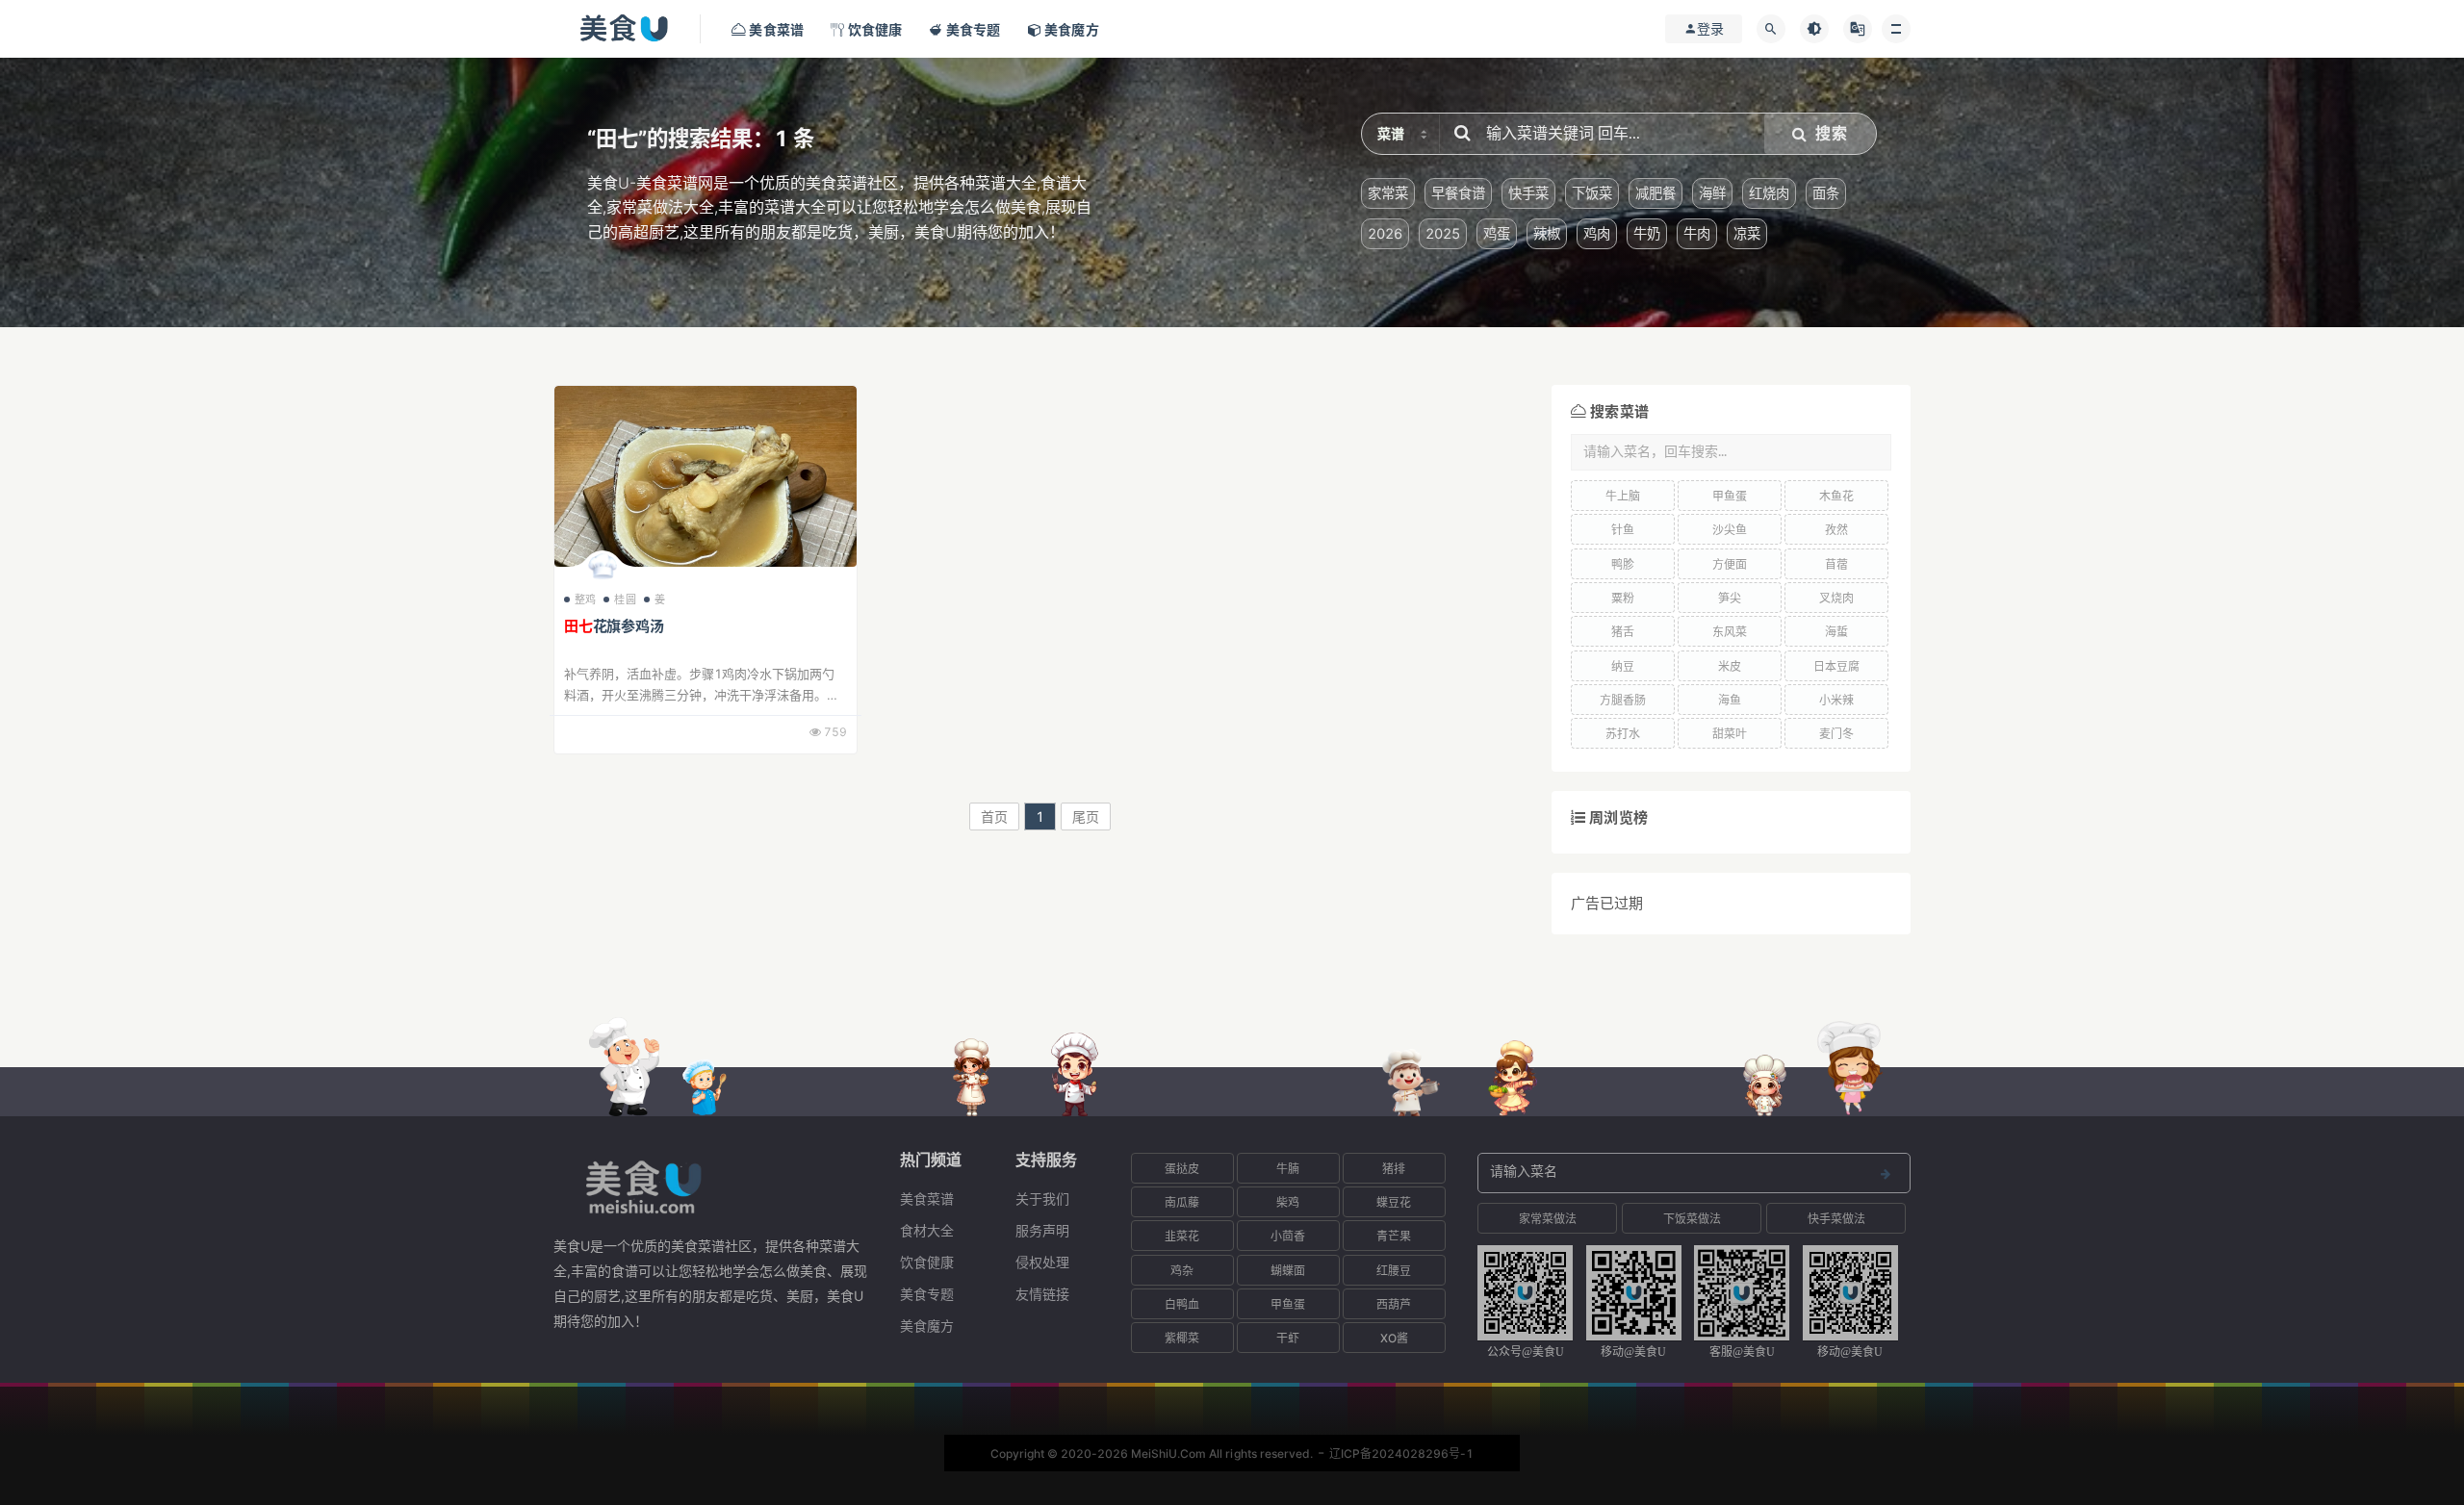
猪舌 (1623, 632)
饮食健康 (927, 1262)
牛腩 (1288, 1169)
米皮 (1730, 666)
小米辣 (1836, 700)
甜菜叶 (1730, 734)
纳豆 (1623, 666)
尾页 (1086, 816)
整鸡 (585, 599)
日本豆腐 (1836, 666)
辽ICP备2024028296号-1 (1401, 1454)
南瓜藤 (1182, 1202)
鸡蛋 (1497, 233)
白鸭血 (1182, 1304)
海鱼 (1730, 700)
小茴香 (1288, 1236)
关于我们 (1042, 1199)
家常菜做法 (1548, 1219)
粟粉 (1623, 598)
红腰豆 (1394, 1271)
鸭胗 (1623, 564)
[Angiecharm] (603, 571)
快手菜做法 (1836, 1219)
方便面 (1730, 564)
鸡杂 (1182, 1271)
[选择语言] (1858, 29)
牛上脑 (1623, 496)
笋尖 (1730, 598)
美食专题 (927, 1294)
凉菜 (1747, 233)
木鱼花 (1836, 496)
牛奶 (1647, 233)
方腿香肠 (1623, 700)
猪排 (1394, 1169)
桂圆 (625, 599)
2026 (1385, 233)
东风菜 (1730, 632)
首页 (994, 816)
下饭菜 (1592, 193)
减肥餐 (1655, 193)
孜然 (1836, 530)
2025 (1443, 233)
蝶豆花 (1394, 1202)
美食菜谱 (927, 1199)
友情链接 (1042, 1294)
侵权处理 (1042, 1262)
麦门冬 (1836, 734)
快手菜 (1528, 193)
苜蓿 (1836, 564)
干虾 (1288, 1338)
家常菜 (1388, 193)
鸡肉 (1597, 233)
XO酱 (1394, 1338)
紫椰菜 (1182, 1338)
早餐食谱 (1458, 193)
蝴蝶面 (1288, 1271)
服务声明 (1042, 1230)
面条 (1826, 193)
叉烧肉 (1836, 598)
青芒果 (1394, 1236)
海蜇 (1836, 632)
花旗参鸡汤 (614, 626)
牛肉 (1697, 233)
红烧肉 (1769, 193)
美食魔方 (927, 1326)
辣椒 (1547, 233)
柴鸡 (1288, 1202)
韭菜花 (1182, 1236)
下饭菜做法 (1692, 1219)
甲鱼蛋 (1730, 496)
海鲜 (1712, 193)
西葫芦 (1394, 1304)
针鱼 (1623, 530)
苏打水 (1623, 734)
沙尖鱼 (1730, 530)
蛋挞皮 (1182, 1169)
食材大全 (927, 1230)
